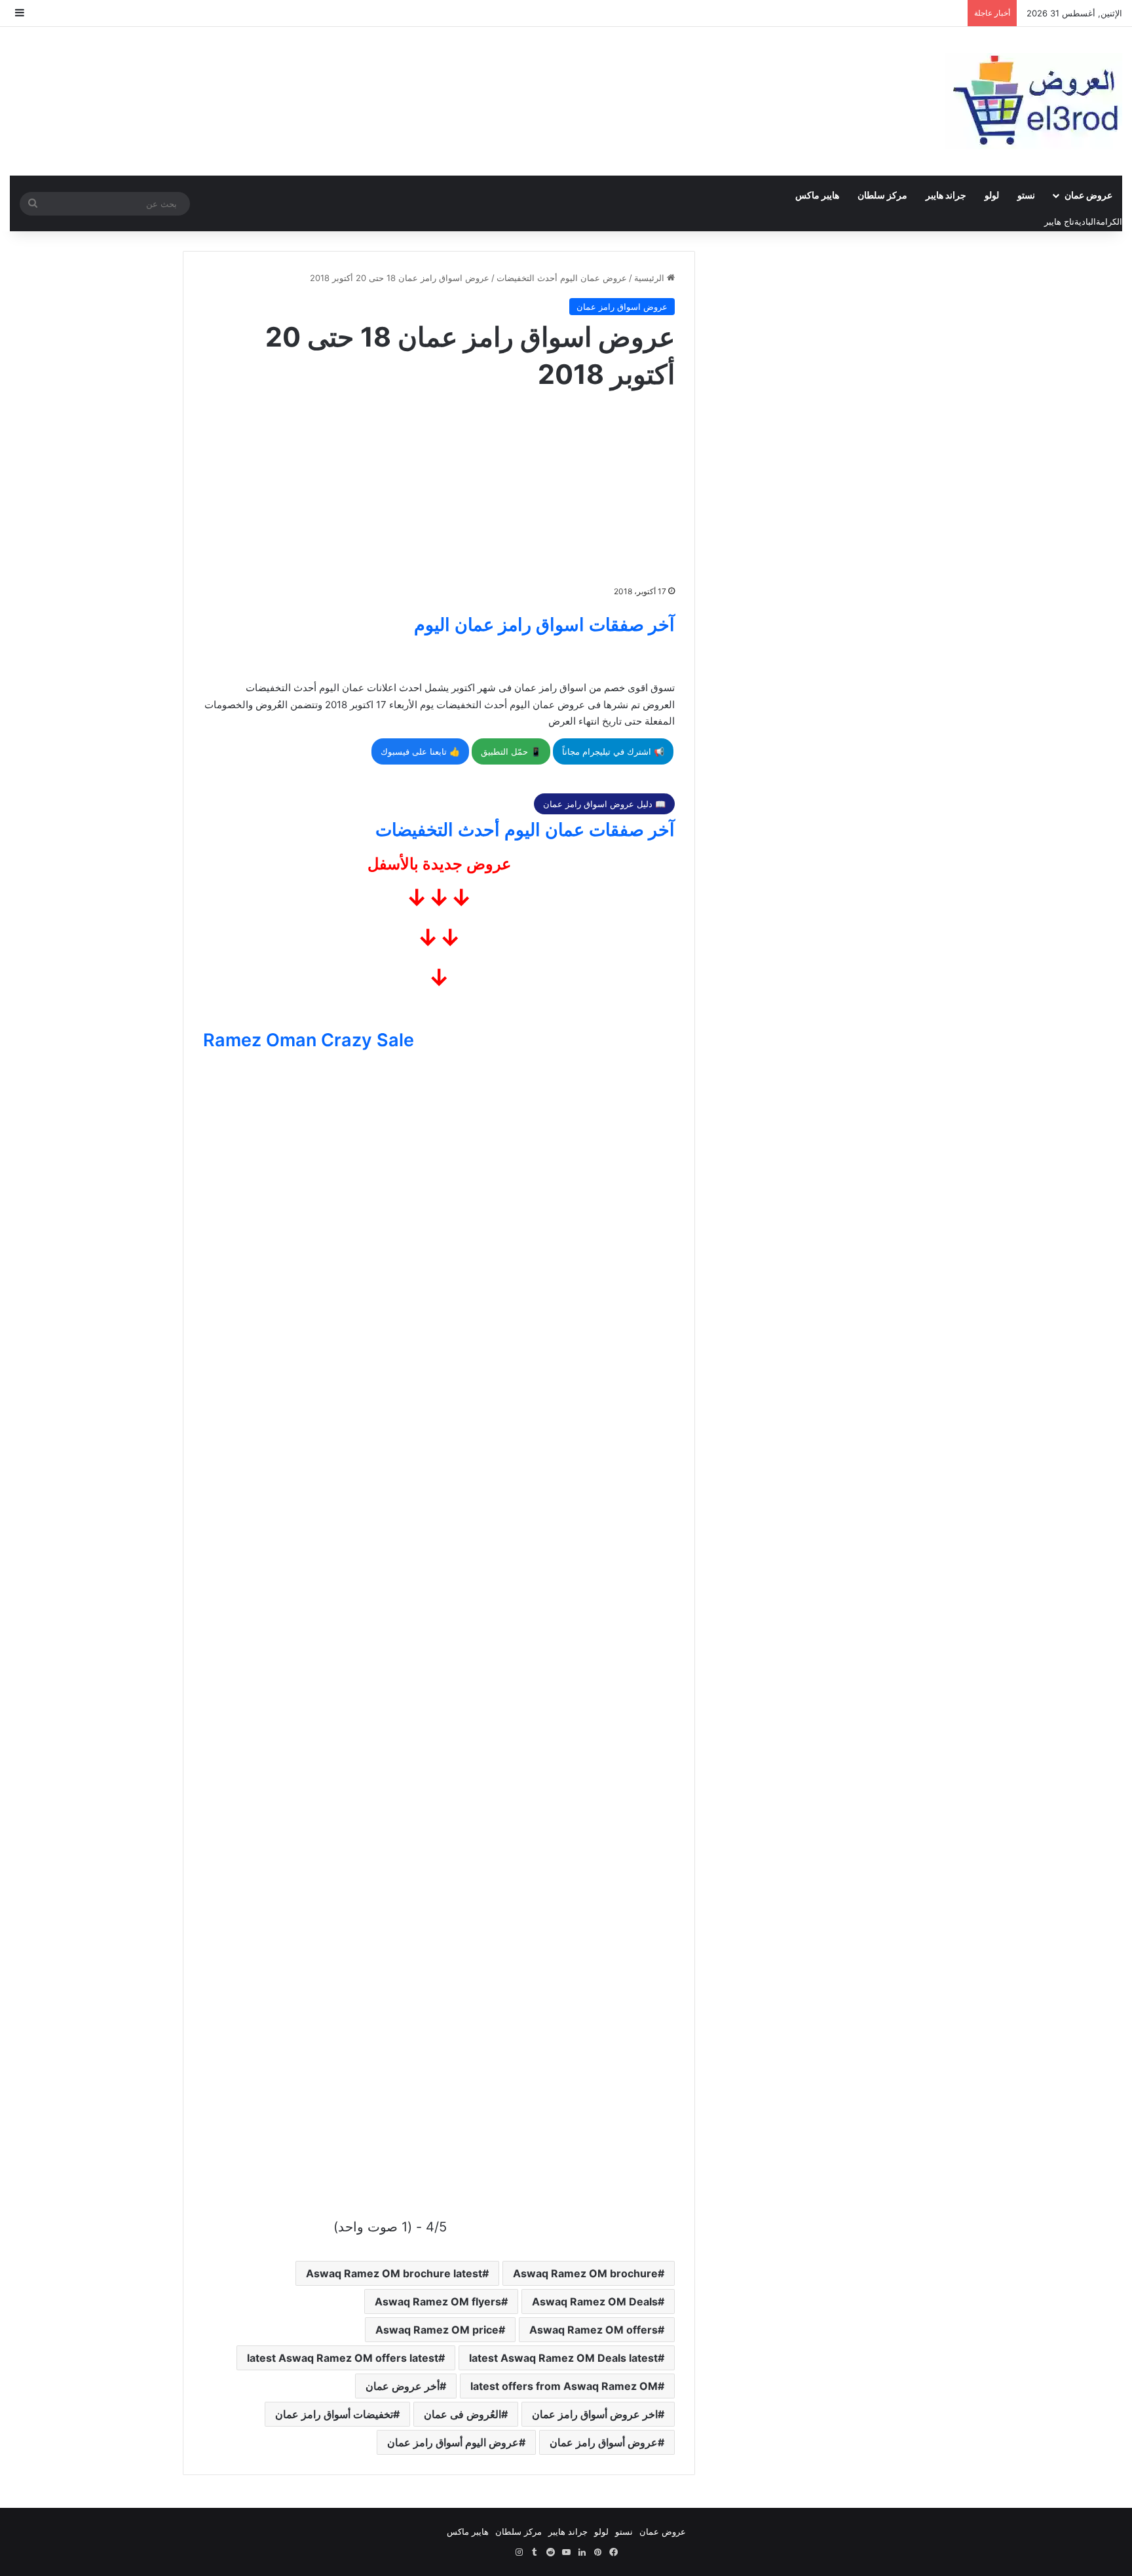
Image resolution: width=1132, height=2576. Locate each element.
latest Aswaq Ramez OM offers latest (343, 2358)
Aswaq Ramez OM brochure (585, 2273)
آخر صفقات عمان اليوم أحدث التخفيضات (525, 830)
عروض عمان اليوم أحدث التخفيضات (562, 278)
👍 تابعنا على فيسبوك (420, 751)
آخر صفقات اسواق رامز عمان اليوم (544, 625)
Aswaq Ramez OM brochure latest (394, 2273)
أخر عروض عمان (403, 2386)
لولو (992, 195)
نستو (1026, 195)
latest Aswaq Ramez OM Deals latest (563, 2358)
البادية (1085, 221)
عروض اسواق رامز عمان (622, 307)
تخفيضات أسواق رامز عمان (334, 2414)
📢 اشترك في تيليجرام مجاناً (613, 751)
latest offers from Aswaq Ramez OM (564, 2386)
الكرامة (1109, 221)
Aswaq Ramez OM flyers (438, 2301)
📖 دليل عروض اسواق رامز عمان (604, 804)
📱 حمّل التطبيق (511, 751)
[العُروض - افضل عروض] (1034, 101)
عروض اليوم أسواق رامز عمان (453, 2442)
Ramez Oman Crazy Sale (309, 1040)
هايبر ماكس (817, 195)
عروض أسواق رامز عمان (604, 2442)
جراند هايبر (946, 195)
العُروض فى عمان (462, 2414)
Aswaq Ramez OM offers (594, 2330)
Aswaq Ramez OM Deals (595, 2301)
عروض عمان (1088, 195)
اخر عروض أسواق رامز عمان (595, 2414)
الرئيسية (651, 278)
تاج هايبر (1059, 221)
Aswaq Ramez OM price (437, 2330)
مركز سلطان (882, 195)
